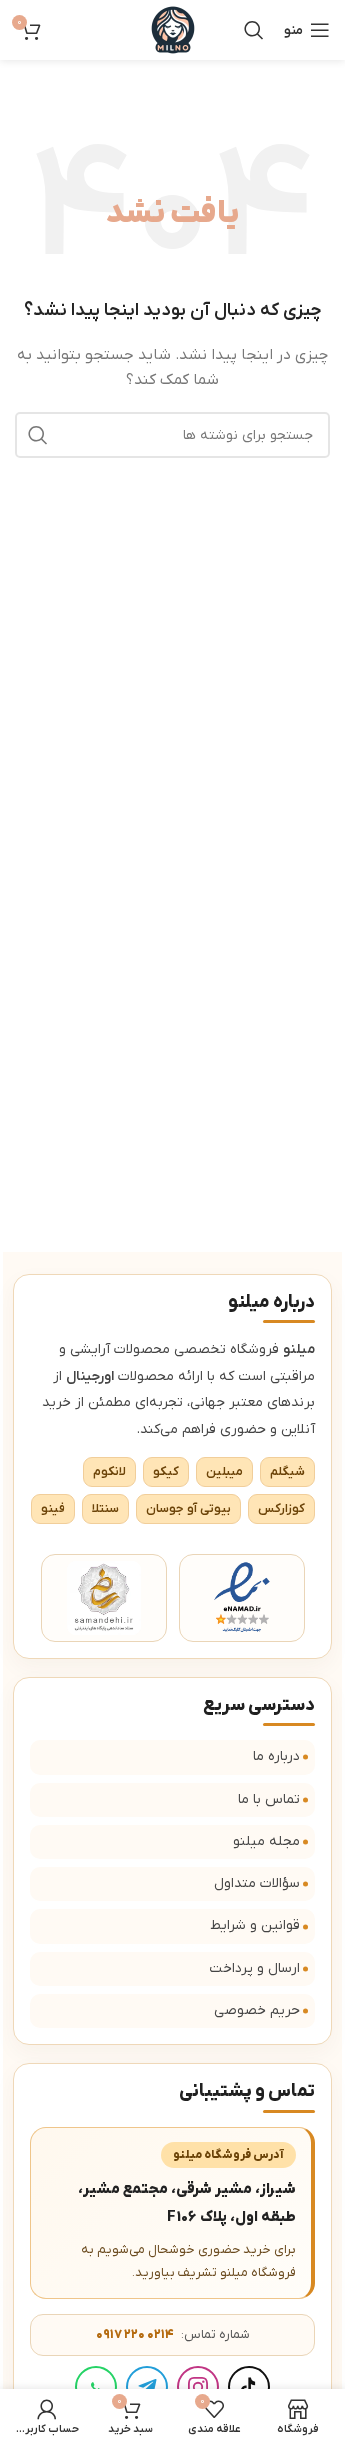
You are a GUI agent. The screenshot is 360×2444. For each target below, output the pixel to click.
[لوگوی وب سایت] (173, 29)
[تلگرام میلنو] (147, 2387)
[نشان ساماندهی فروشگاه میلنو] (104, 1598)
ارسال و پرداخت (254, 1968)
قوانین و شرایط (255, 1925)
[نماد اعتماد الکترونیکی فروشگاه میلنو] (242, 1598)
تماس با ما (269, 1799)
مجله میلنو (266, 1841)
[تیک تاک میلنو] (249, 2387)
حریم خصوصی (257, 2010)
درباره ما (276, 1756)
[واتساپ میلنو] (96, 2387)
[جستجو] (254, 30)
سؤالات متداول (257, 1883)
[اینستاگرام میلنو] (198, 2387)
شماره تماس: (173, 2334)
